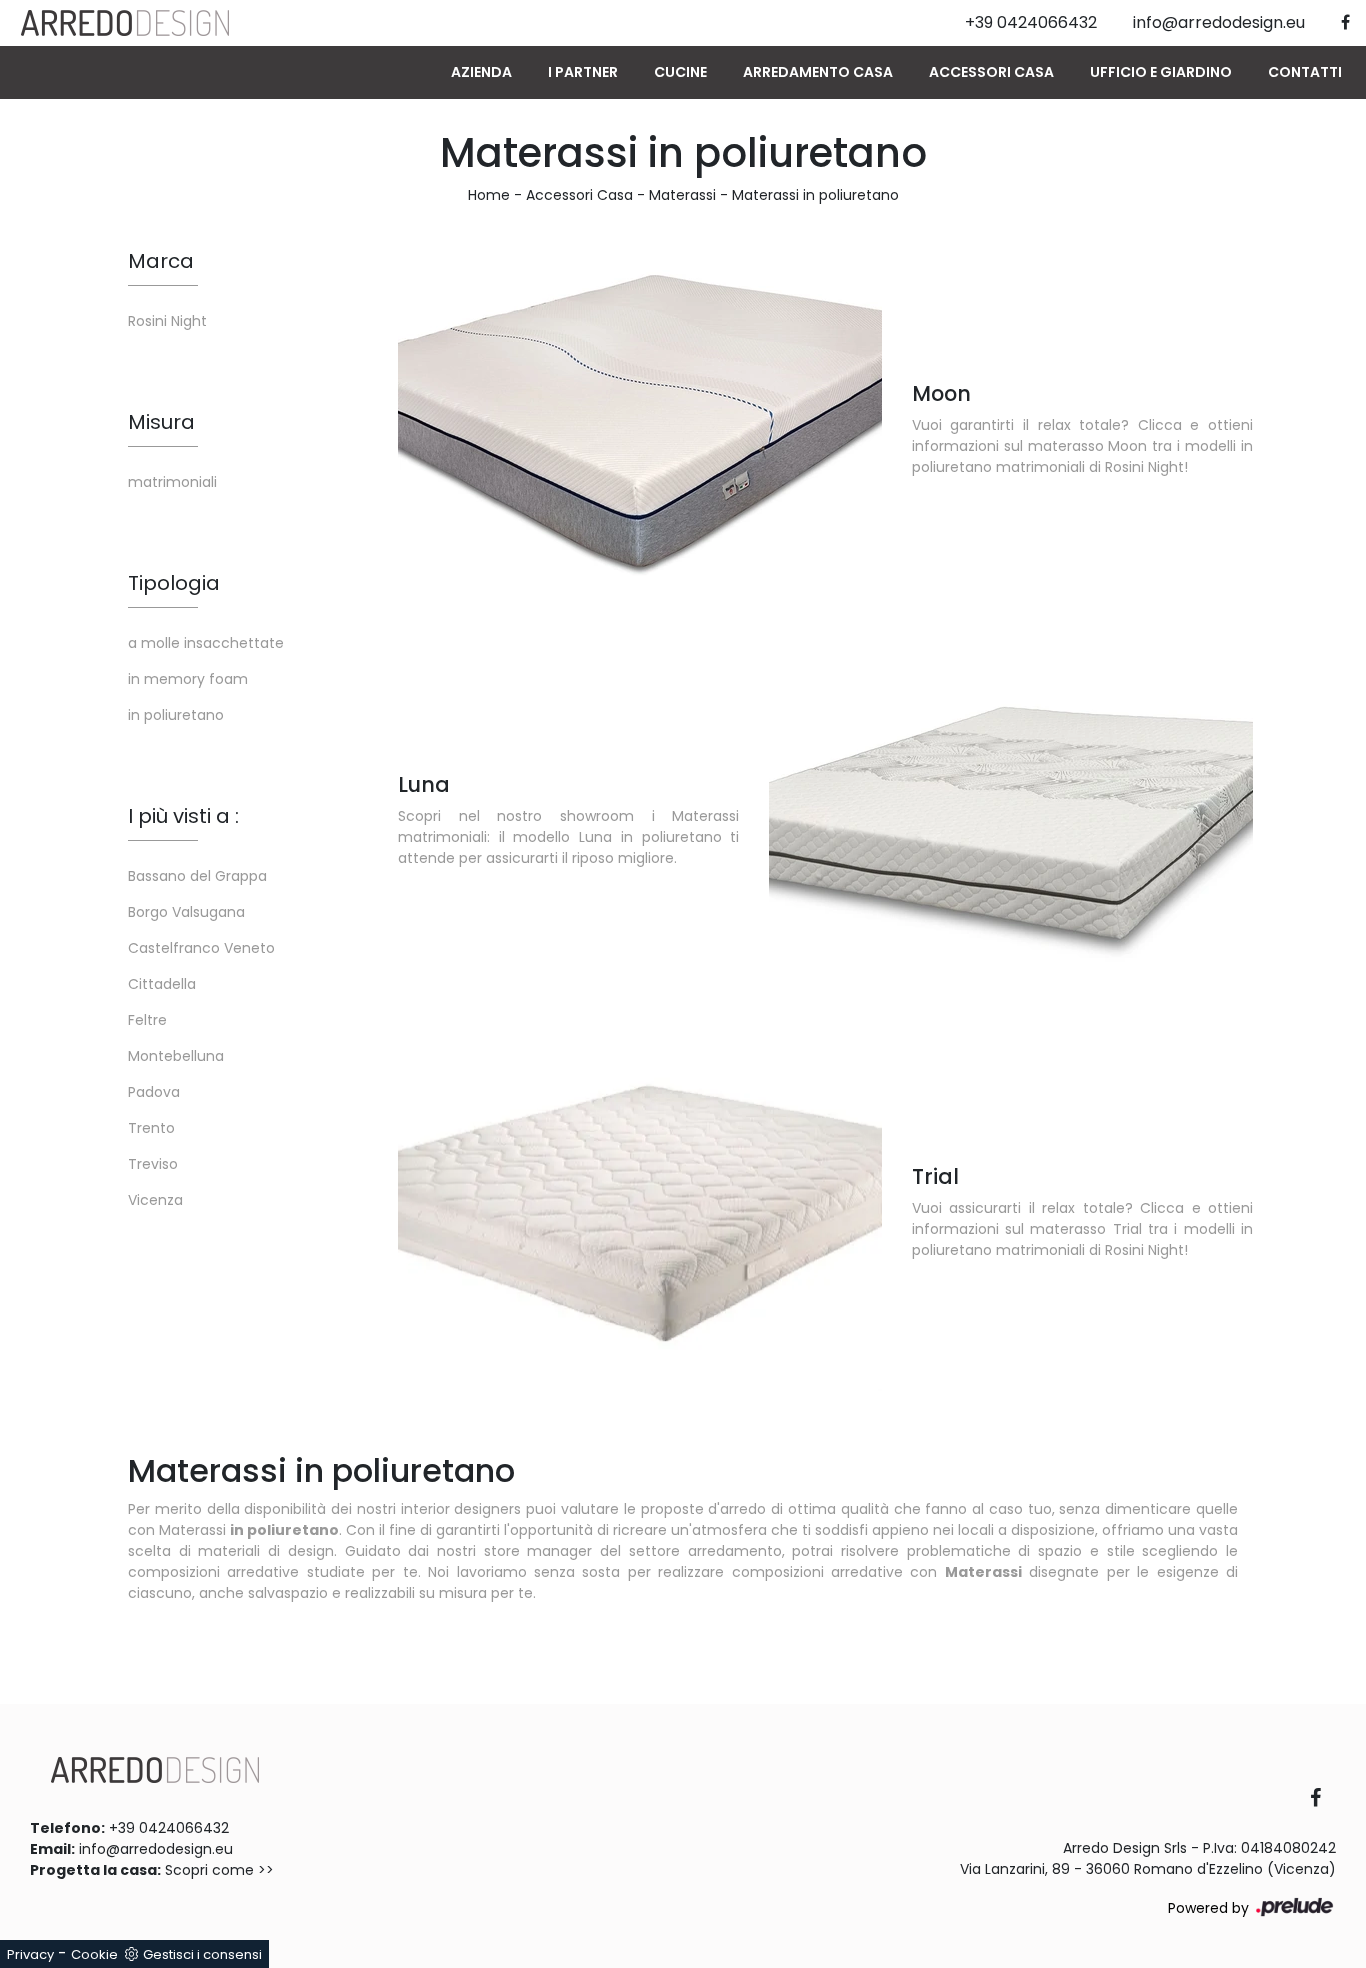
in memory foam (188, 679)
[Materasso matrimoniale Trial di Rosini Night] (640, 1211)
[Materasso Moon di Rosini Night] (640, 427)
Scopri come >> (219, 1870)
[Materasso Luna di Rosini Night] (1011, 819)
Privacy (30, 1954)
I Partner (583, 72)
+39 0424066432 (169, 1828)
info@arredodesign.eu (156, 1849)
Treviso (153, 1164)
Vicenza (155, 1200)
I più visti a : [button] (183, 816)
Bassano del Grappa (197, 876)
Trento (151, 1128)
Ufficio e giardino (1161, 72)
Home (489, 195)
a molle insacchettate (206, 643)
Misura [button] (161, 422)
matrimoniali (172, 482)
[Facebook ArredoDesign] (1323, 1799)
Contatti (1305, 72)
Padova (154, 1092)
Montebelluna (176, 1056)
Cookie (94, 1954)
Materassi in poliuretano (815, 195)
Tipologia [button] (174, 583)
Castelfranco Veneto (201, 948)
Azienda (481, 72)
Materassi (682, 195)
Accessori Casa (991, 72)
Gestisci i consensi (202, 1954)
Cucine (680, 72)
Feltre (147, 1020)
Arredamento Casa (818, 72)
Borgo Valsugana (186, 912)
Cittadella (162, 984)
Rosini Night (167, 321)
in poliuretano (176, 715)
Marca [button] (161, 261)
